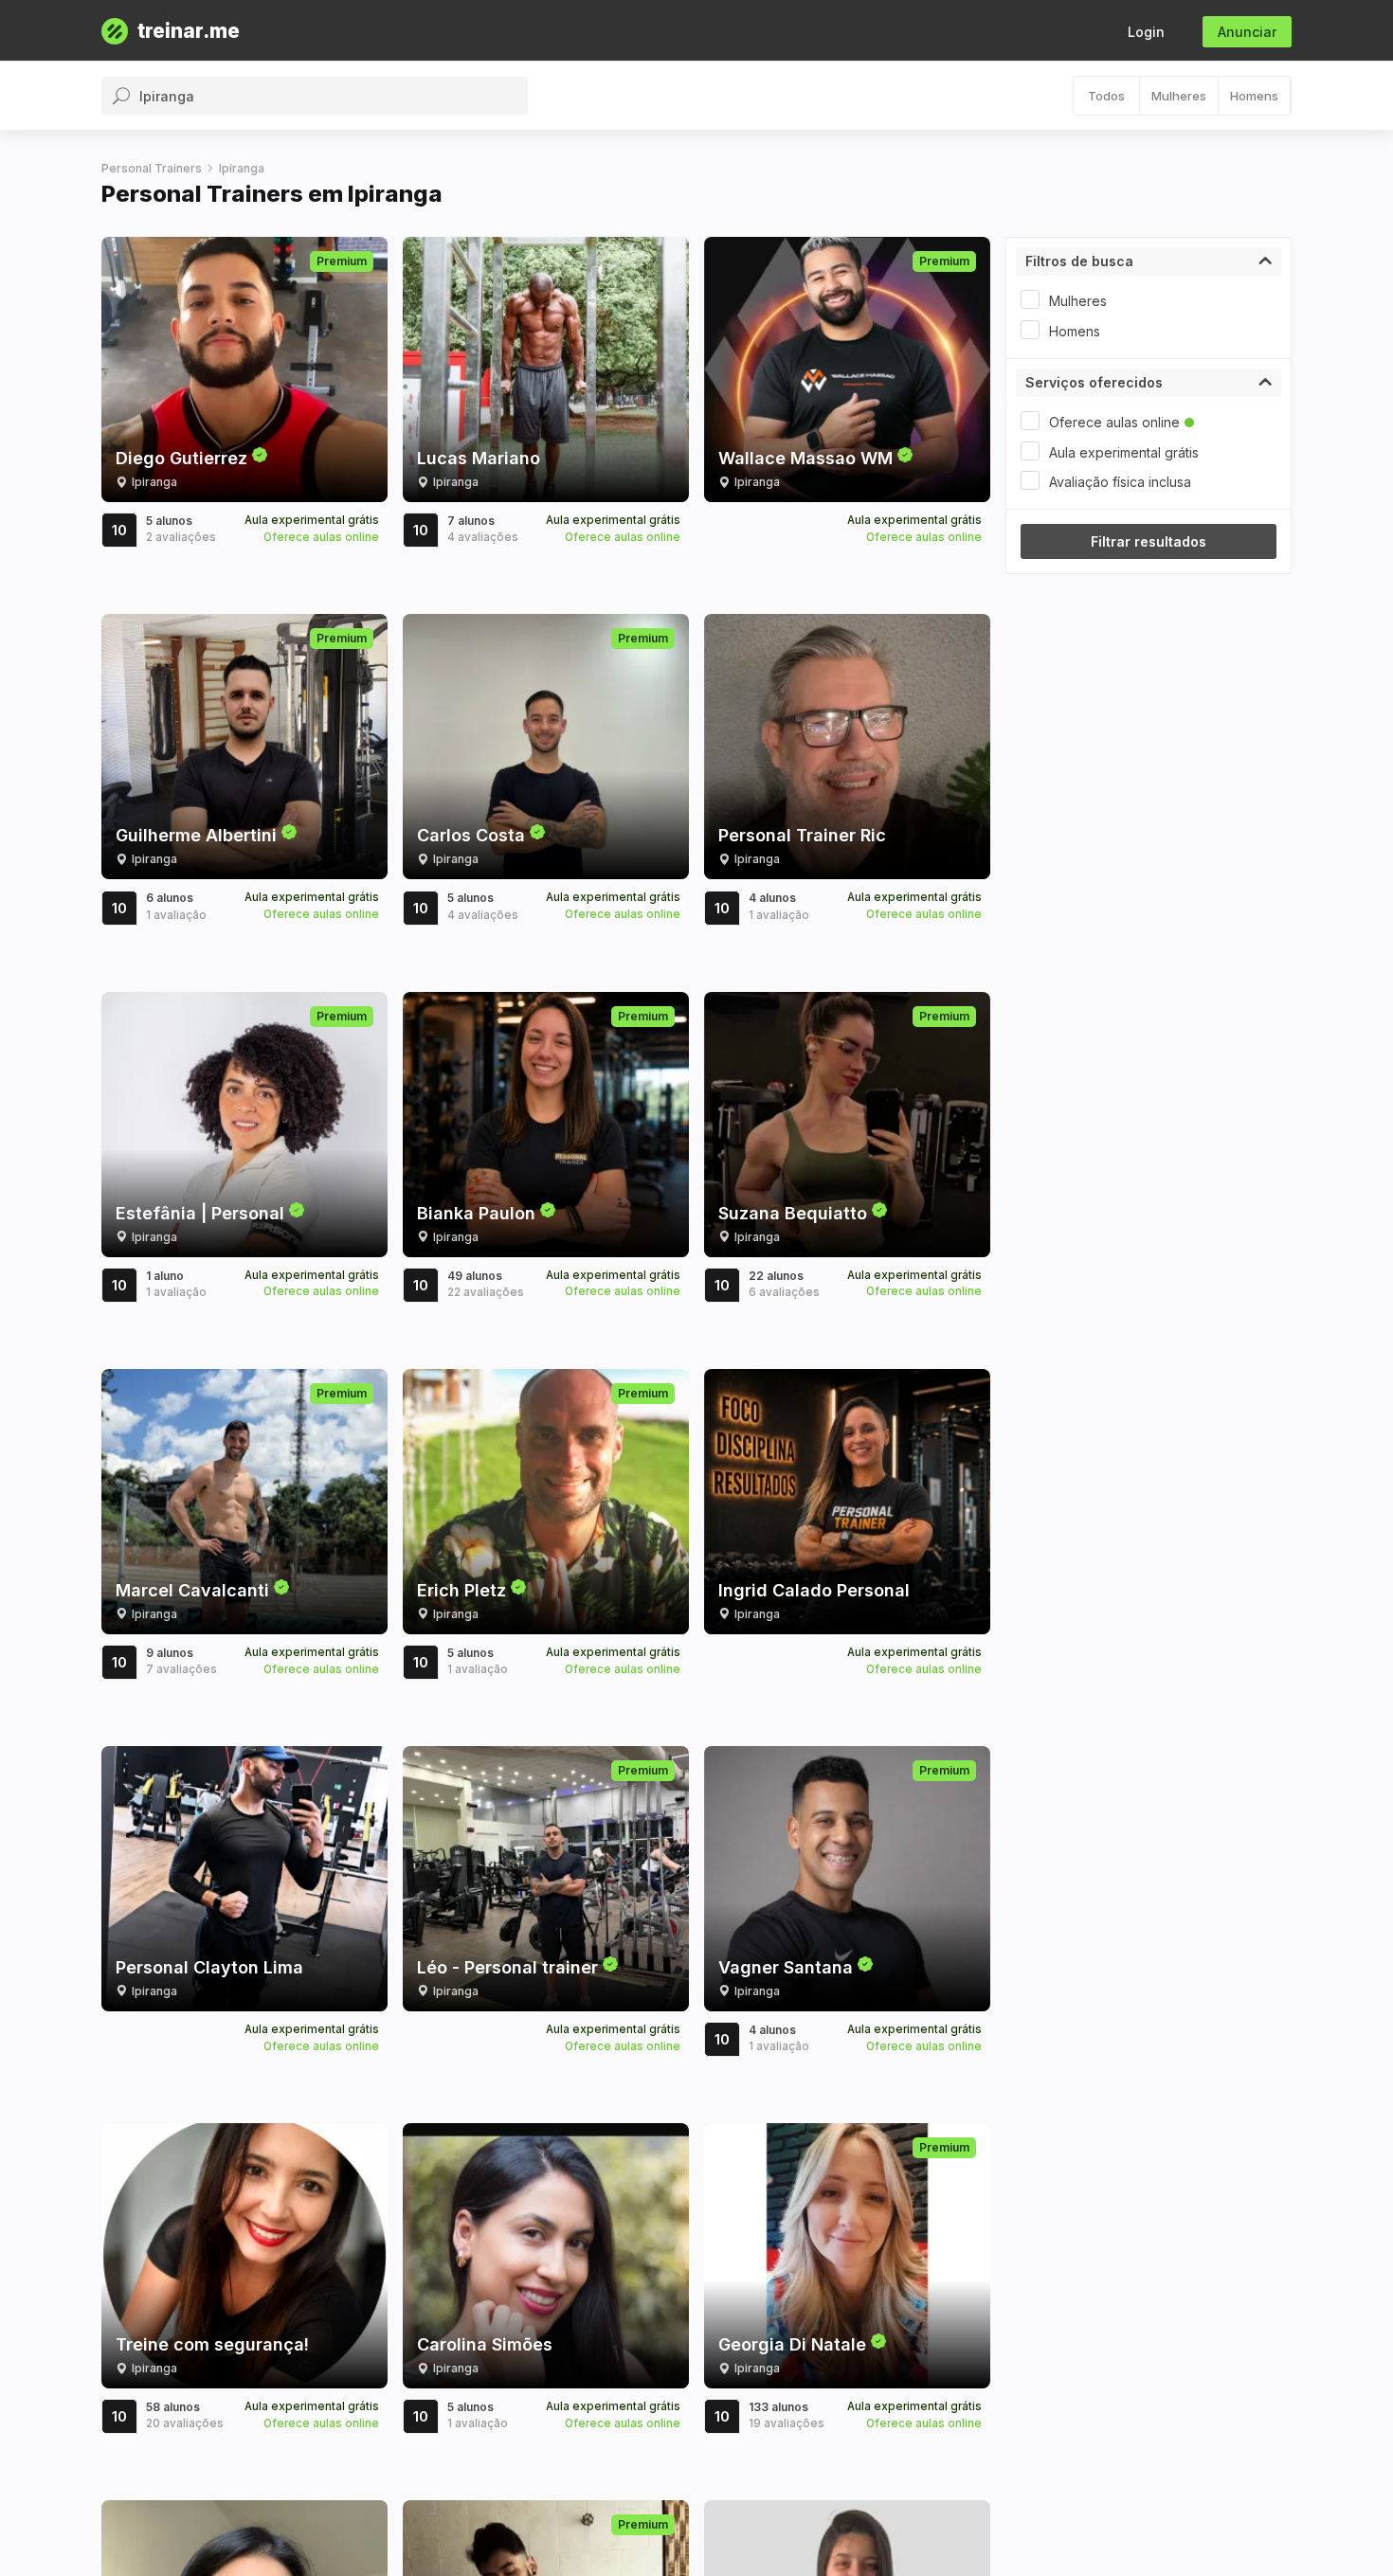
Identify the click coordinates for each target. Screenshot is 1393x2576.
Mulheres (1179, 96)
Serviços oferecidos (1094, 382)
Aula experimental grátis (1124, 452)
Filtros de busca (1079, 261)
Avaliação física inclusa (1120, 482)
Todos (1106, 96)
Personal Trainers (152, 168)
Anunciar (1247, 32)
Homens (1254, 96)
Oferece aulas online (1114, 422)
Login (1146, 32)
